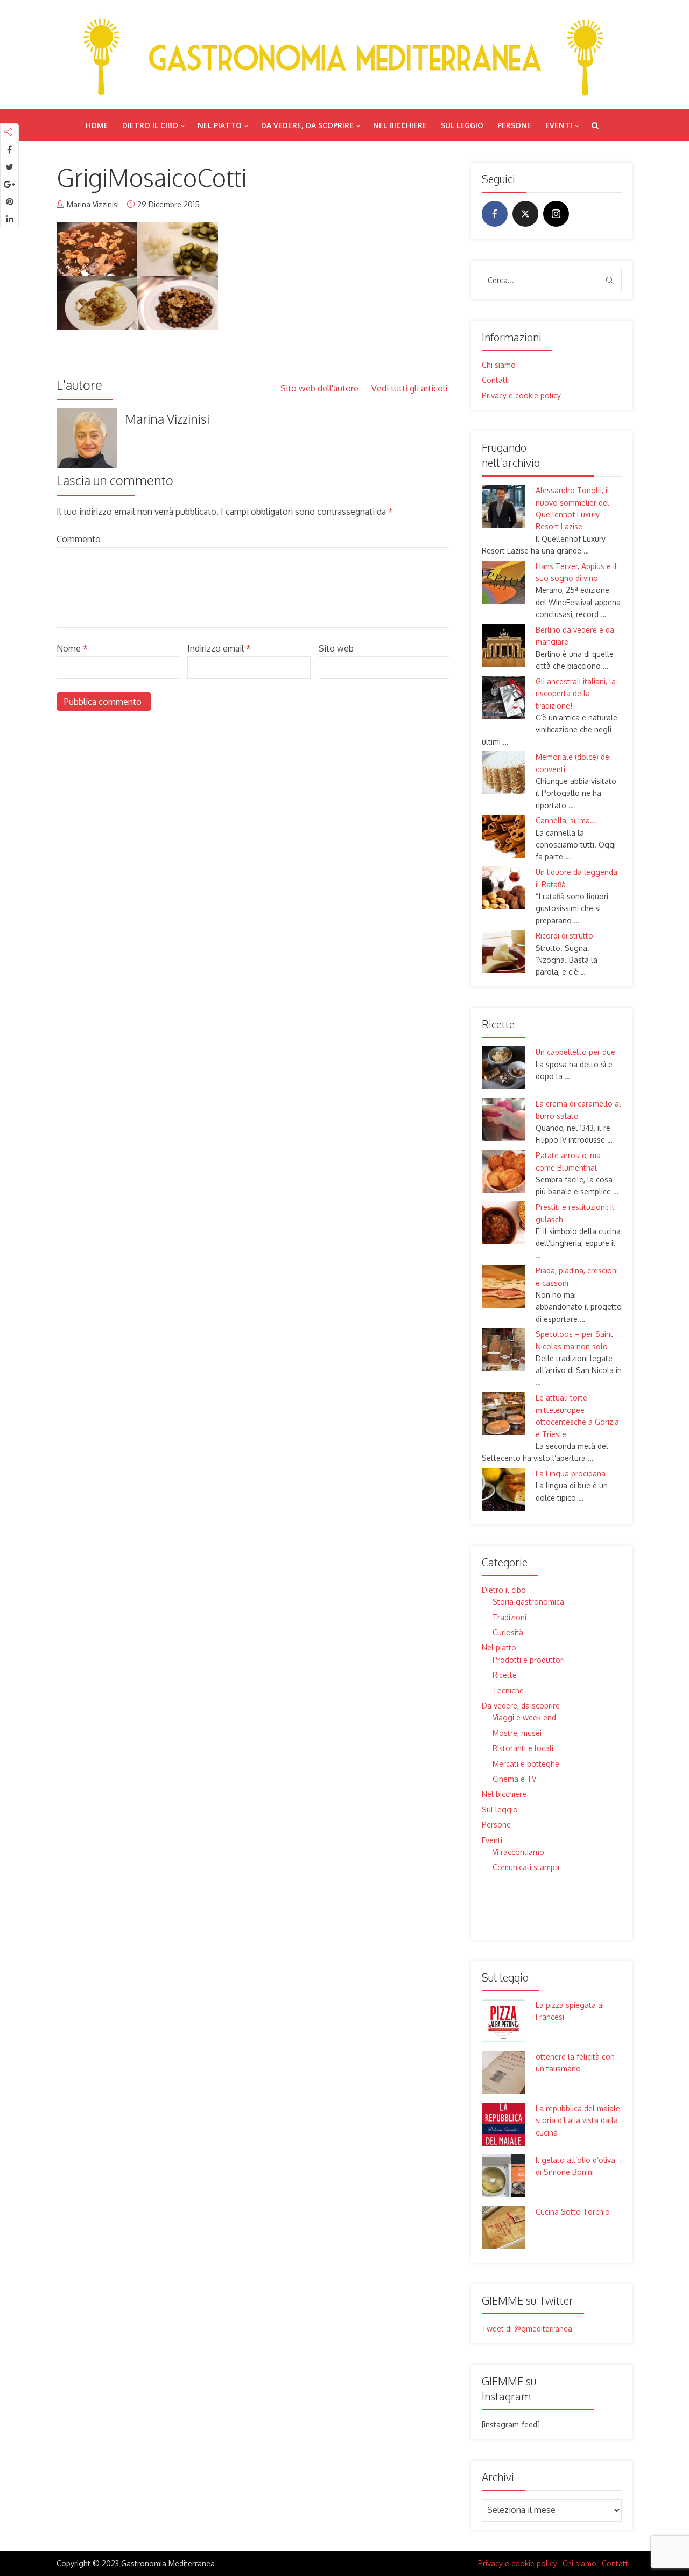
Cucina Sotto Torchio (573, 2212)
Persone (514, 125)
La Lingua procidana (571, 1473)
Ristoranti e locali (523, 1748)
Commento (79, 539)
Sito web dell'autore (321, 388)
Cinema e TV (514, 1779)
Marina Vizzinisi (93, 204)
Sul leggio (462, 125)
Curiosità (508, 1632)
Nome (72, 648)
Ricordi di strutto (564, 936)
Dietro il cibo (150, 125)
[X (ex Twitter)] (525, 214)
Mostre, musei (517, 1733)
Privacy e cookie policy (521, 395)
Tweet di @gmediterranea (527, 2329)
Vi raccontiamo (518, 1852)
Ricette (505, 1675)
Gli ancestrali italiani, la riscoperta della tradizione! (576, 694)
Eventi (559, 125)
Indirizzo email (219, 648)
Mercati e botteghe (526, 1764)
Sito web (336, 648)
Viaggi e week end (524, 1717)
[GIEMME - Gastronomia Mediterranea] (344, 54)
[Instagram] (556, 214)
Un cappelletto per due (575, 1052)
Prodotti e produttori (529, 1660)
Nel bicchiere (400, 125)
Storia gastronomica (528, 1602)
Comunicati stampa (526, 1867)
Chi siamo (499, 365)
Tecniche (508, 1690)
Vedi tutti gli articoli (410, 388)
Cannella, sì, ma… (565, 820)
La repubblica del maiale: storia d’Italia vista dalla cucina (579, 2120)
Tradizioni (509, 1617)
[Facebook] (495, 214)
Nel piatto (220, 125)
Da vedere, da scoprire (307, 125)
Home (97, 125)
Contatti (496, 380)
